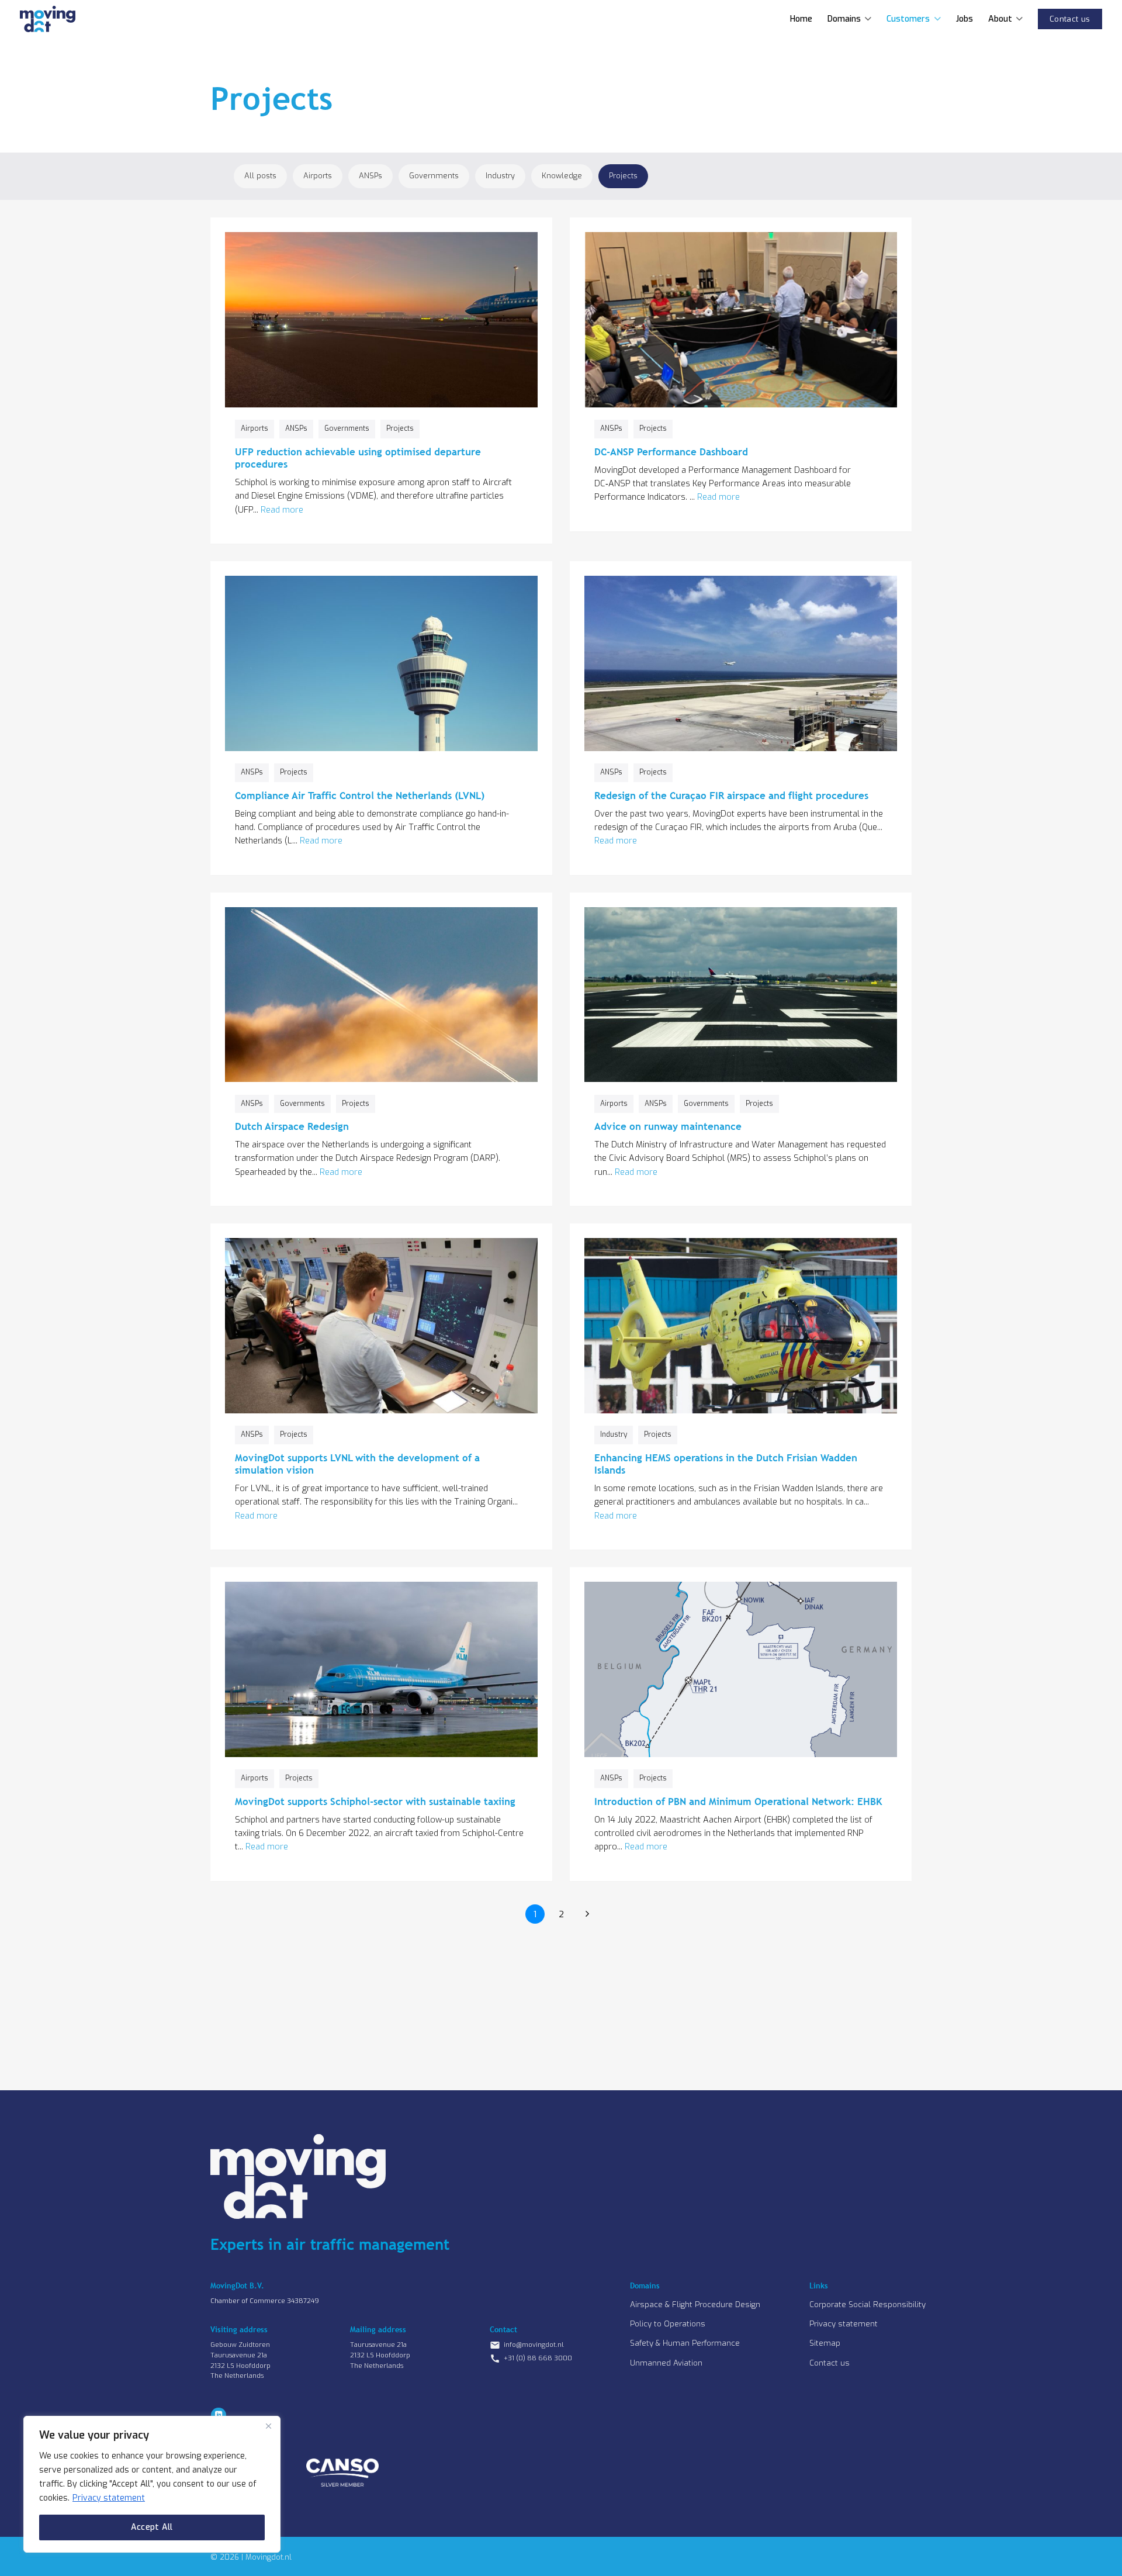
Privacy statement (109, 2498)
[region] (152, 2484)
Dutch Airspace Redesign (292, 1126)
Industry (500, 176)
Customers (908, 19)
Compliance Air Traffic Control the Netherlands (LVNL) (360, 796)
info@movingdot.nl (534, 2345)
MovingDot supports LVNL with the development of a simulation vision (357, 1464)
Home (801, 19)
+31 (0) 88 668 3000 (538, 2358)
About (1000, 19)
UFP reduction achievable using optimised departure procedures (358, 458)
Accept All (152, 2527)
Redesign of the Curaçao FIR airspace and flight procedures (731, 796)
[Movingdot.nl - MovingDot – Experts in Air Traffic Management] (48, 19)
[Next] (587, 1914)
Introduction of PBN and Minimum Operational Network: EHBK (738, 1802)
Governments (434, 176)
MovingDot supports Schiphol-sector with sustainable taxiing (375, 1802)
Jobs (965, 19)
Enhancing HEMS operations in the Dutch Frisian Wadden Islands (726, 1464)
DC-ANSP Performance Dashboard (671, 452)
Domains (844, 19)
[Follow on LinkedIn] (219, 2415)
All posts (260, 176)
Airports (318, 176)
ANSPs (370, 176)
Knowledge (562, 176)
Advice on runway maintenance (668, 1126)
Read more (282, 510)
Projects (623, 176)
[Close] (268, 2426)
